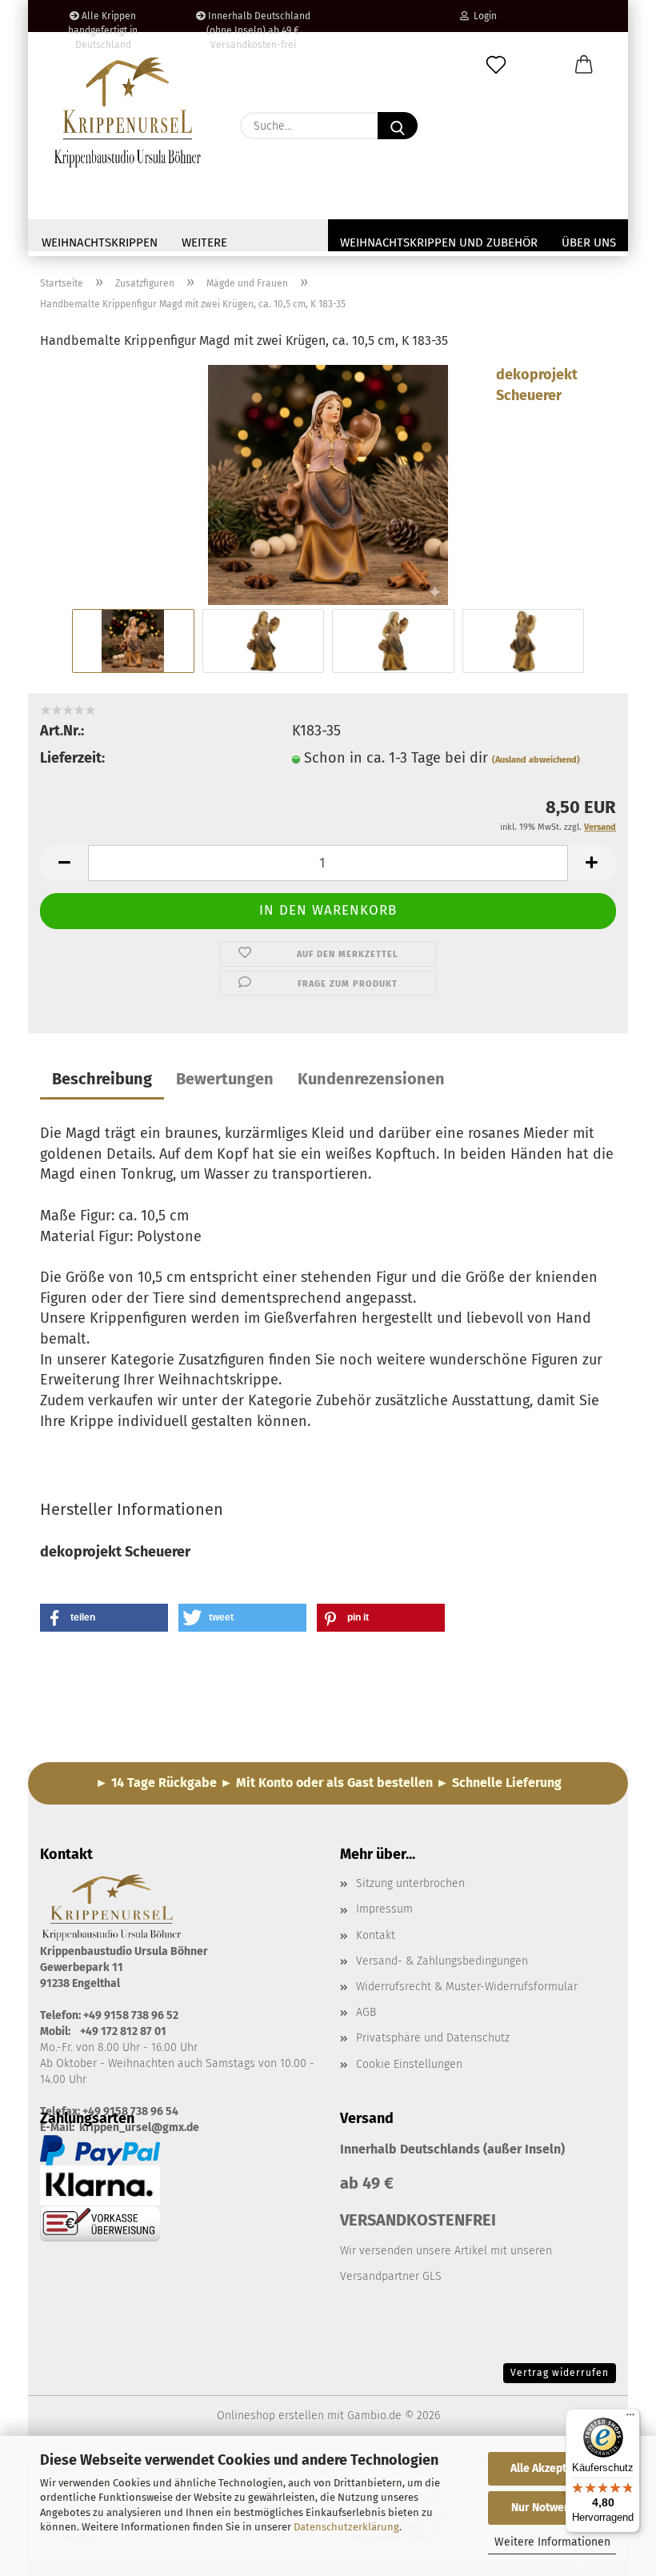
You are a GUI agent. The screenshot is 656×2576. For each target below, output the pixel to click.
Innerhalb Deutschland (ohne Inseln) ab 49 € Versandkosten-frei (258, 21)
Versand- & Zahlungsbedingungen (442, 1961)
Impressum (384, 1909)
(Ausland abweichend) (536, 760)
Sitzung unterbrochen (410, 1883)
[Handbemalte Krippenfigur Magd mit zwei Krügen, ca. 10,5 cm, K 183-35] (328, 484)
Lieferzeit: (72, 758)
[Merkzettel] (496, 66)
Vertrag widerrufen (560, 2373)
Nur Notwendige (552, 2508)
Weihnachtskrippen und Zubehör (439, 242)
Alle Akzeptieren (552, 2468)
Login (483, 16)
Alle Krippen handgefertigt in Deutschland (103, 21)
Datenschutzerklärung (346, 2527)
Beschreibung (102, 1079)
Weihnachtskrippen (100, 242)
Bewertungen (225, 1079)
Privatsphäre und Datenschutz (433, 2038)
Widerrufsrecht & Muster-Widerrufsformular (467, 1987)
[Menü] (630, 2418)
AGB (366, 2012)
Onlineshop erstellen (270, 2416)
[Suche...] (398, 126)
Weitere (204, 242)
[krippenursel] (128, 112)
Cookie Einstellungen (409, 2064)
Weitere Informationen (552, 2542)
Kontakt (376, 1935)
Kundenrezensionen (371, 1079)
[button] (584, 66)
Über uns (589, 242)
